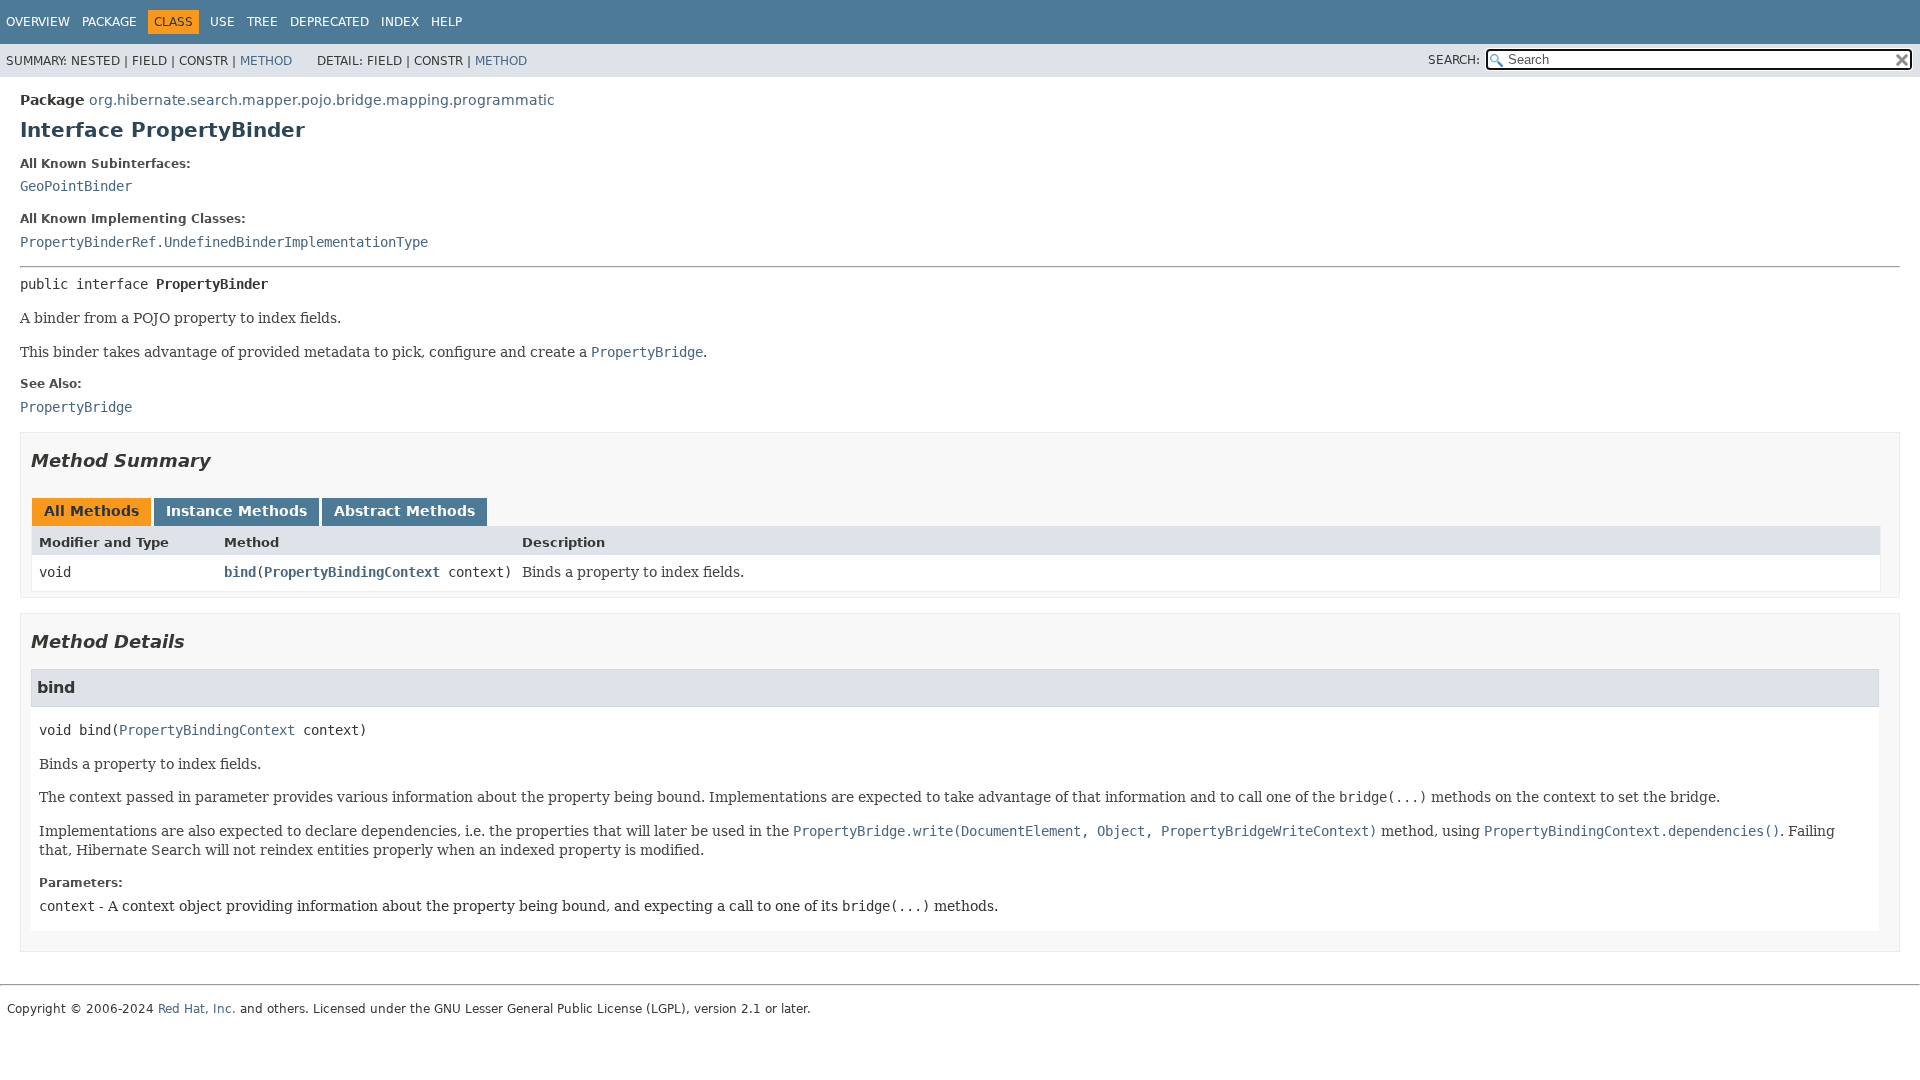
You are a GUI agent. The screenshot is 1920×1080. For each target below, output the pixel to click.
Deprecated (329, 22)
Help (446, 22)
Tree (262, 22)
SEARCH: (1454, 60)
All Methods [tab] (91, 511)
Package (109, 22)
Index (400, 22)
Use (222, 22)
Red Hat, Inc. (197, 1009)
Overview (38, 22)
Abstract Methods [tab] (404, 511)
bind (240, 572)
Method (266, 61)
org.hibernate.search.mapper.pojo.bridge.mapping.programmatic (322, 100)
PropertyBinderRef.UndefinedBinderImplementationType (224, 242)
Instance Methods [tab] (236, 511)
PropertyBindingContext (352, 572)
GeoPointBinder (76, 186)
